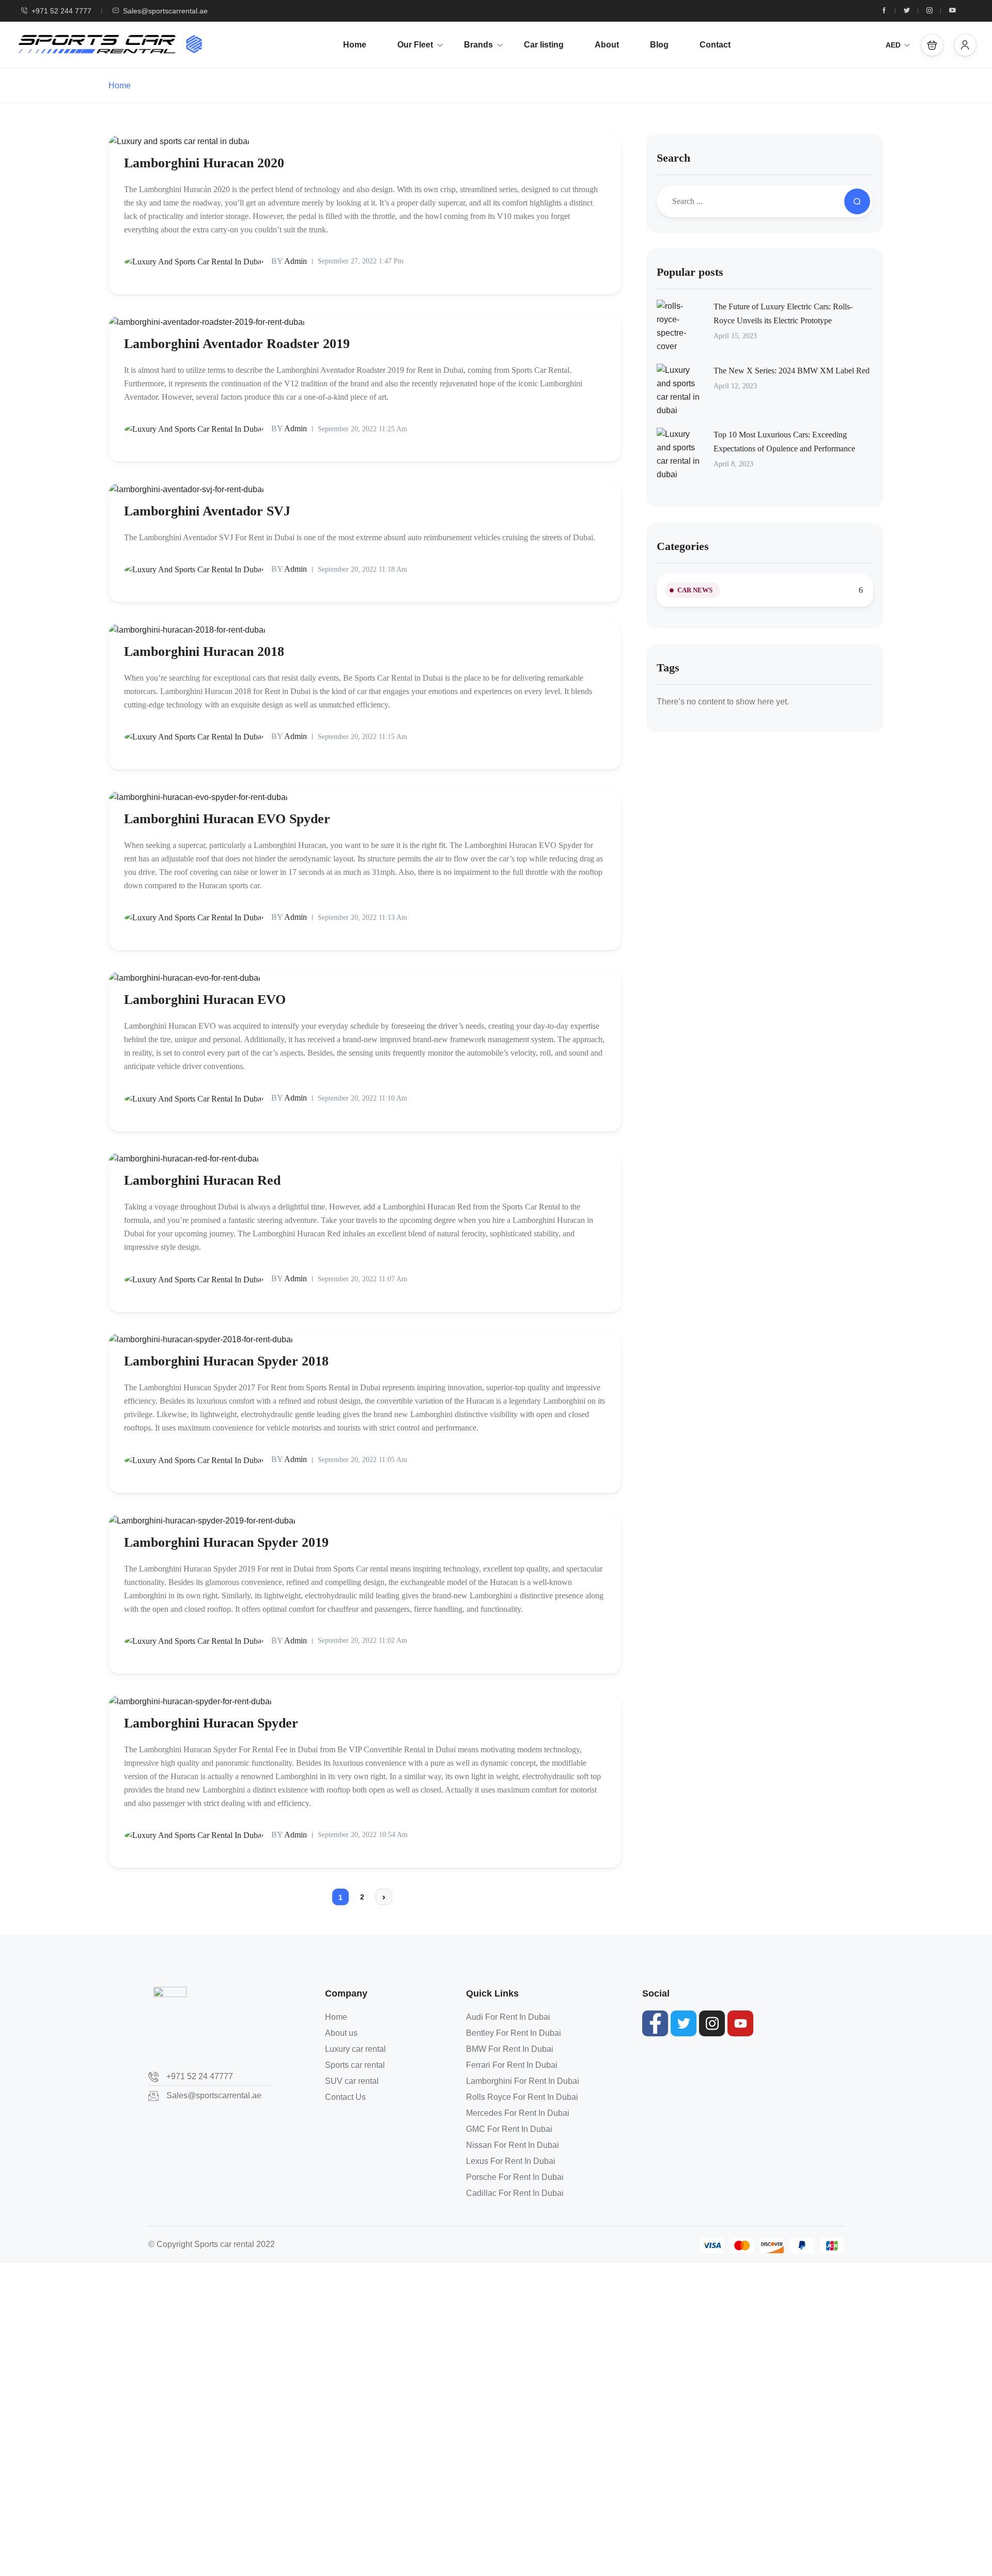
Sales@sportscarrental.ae (165, 11)
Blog (659, 45)
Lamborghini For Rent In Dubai (523, 2081)
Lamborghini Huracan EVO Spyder (227, 819)
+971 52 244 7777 (61, 11)
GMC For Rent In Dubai (509, 2129)
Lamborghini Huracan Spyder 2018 (226, 1361)
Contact (715, 45)
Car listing (544, 45)
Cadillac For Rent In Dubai (515, 2193)
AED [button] (893, 45)
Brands (478, 45)
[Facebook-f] (655, 2023)
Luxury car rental (355, 2049)
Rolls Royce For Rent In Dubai (522, 2097)
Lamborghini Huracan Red (202, 1180)
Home (355, 45)
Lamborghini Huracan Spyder (211, 1723)
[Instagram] (712, 2023)
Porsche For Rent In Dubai (515, 2177)
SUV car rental (352, 2081)
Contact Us (345, 2097)
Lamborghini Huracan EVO (205, 1000)
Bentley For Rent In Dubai (514, 2033)
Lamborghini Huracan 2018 (204, 651)
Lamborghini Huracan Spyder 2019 (226, 1542)
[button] (932, 45)
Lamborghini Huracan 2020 (204, 163)
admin (289, 261)
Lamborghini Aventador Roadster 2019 (237, 344)
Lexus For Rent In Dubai (511, 2161)
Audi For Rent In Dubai (508, 2017)
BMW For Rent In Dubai (510, 2049)
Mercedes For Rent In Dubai (518, 2113)
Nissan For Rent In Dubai (513, 2145)
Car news (695, 590)
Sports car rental (355, 2065)
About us (341, 2033)
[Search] (857, 201)
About (607, 45)
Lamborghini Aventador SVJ (207, 511)
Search (673, 158)
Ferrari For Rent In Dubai (512, 2065)
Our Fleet (415, 45)
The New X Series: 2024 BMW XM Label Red (792, 371)
